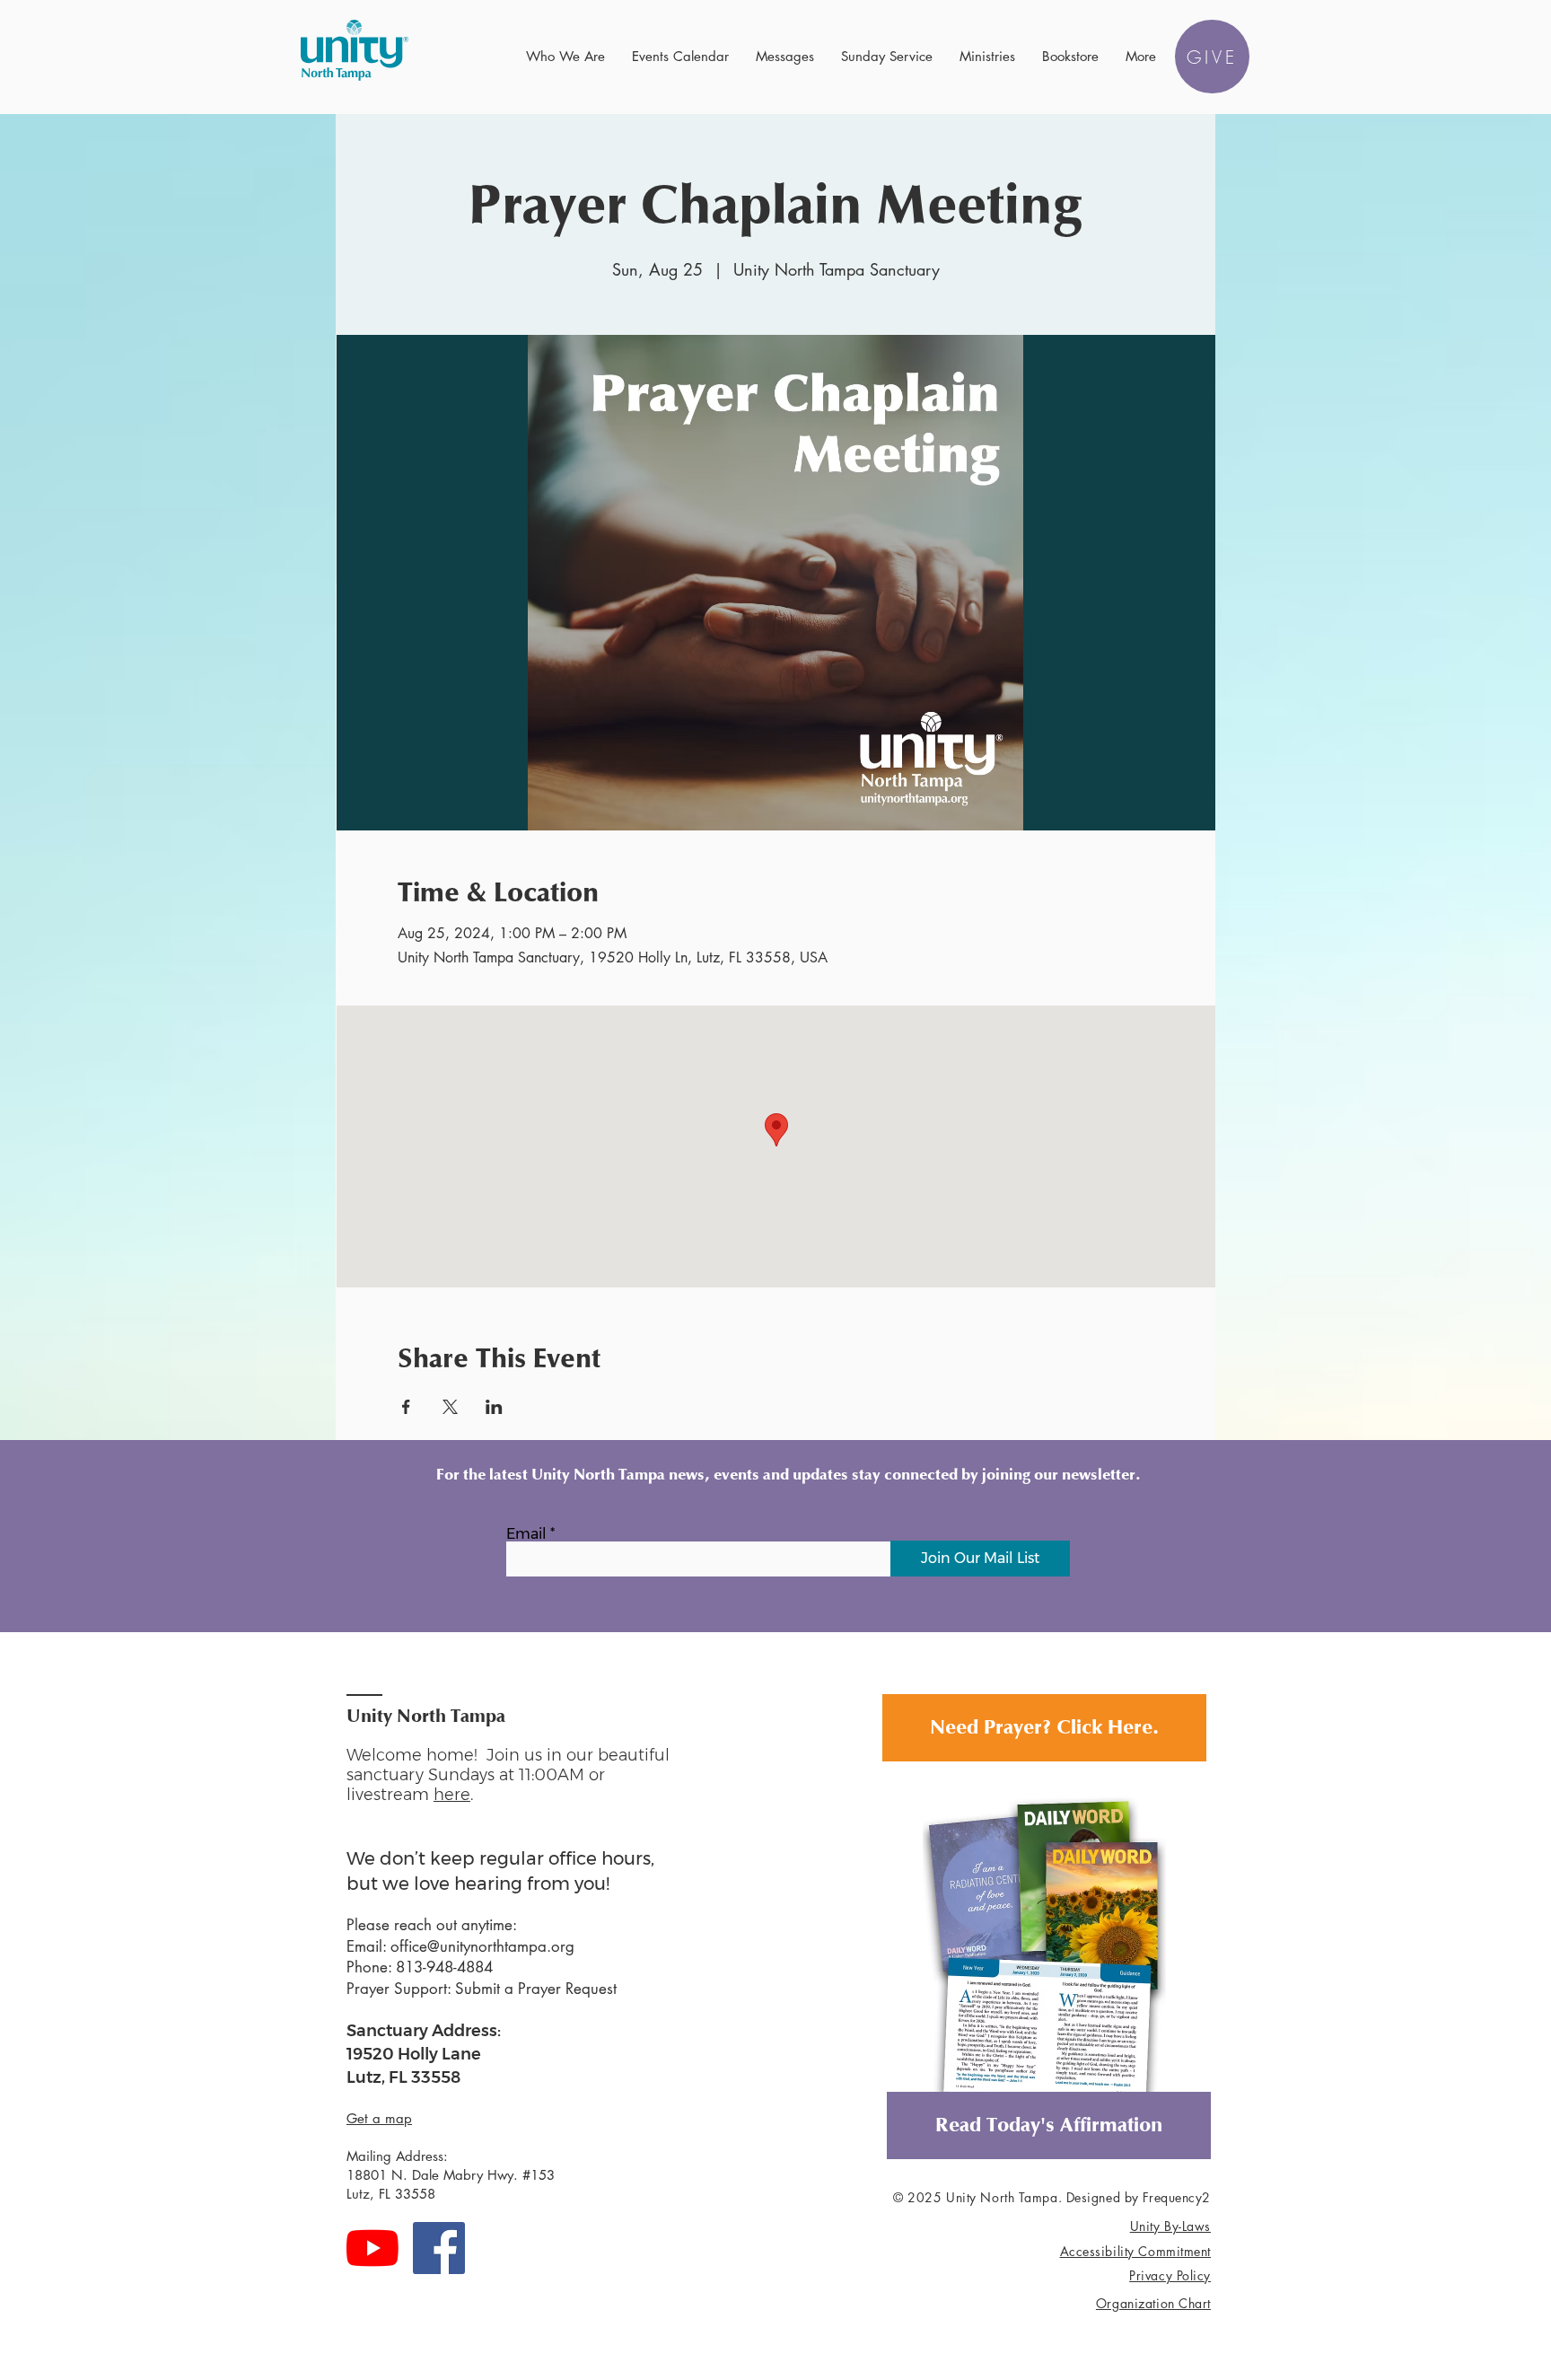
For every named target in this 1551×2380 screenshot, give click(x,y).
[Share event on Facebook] (406, 1407)
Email (526, 1534)
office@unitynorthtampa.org (482, 1946)
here (452, 1795)
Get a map (379, 2118)
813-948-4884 (444, 1967)
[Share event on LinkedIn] (494, 1407)
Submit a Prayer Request (536, 1989)
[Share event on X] (450, 1407)
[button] (565, 57)
